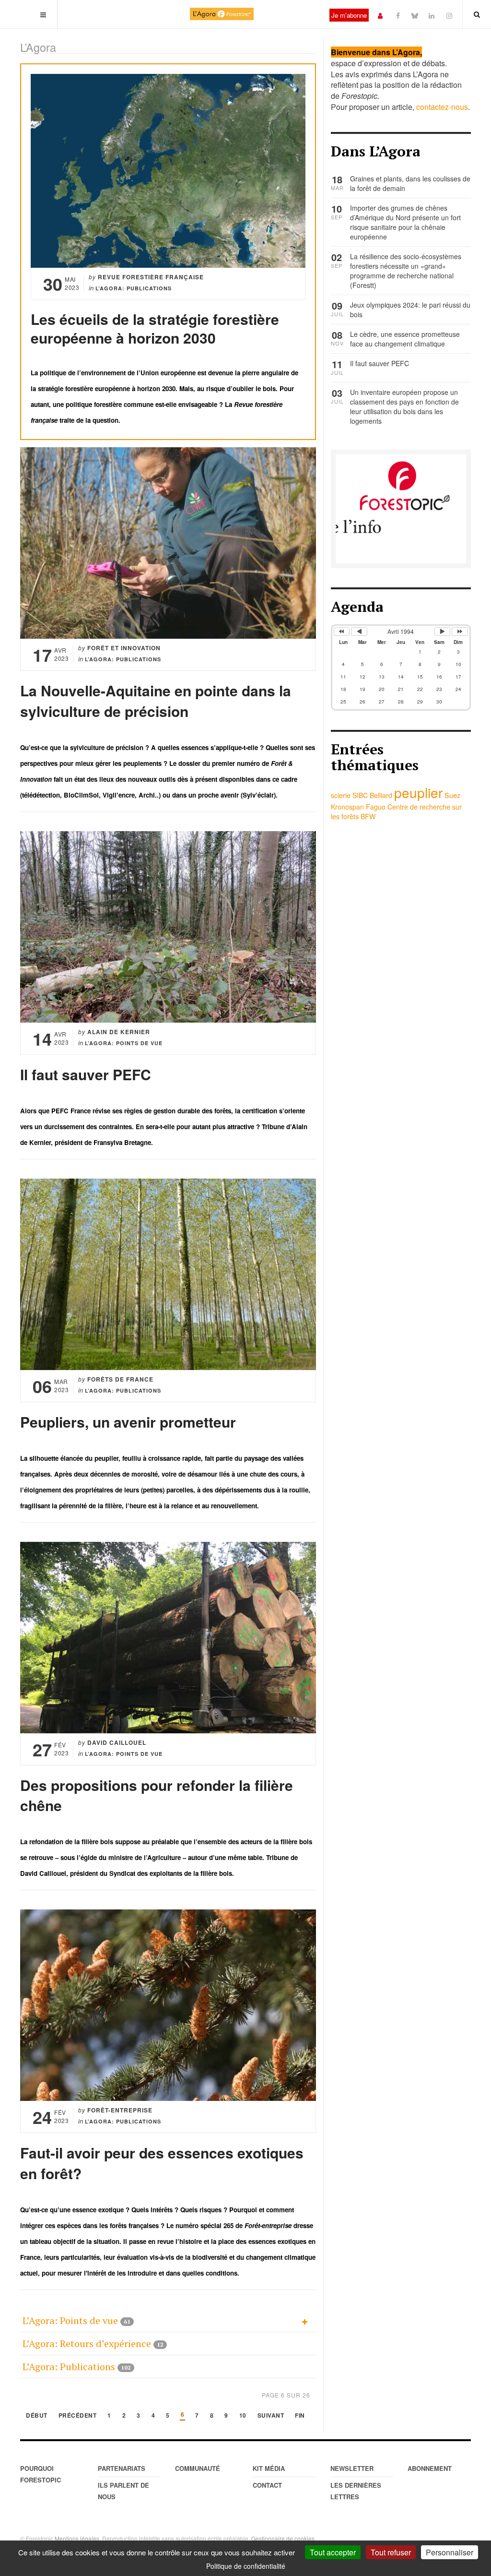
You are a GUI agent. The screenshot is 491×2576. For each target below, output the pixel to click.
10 (243, 2416)
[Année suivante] (460, 632)
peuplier (418, 792)
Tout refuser (391, 2552)
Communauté (198, 2468)
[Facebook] (398, 15)
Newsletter (352, 2468)
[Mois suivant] (443, 632)
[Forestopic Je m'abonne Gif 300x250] (401, 508)
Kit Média (269, 2468)
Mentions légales (77, 2538)
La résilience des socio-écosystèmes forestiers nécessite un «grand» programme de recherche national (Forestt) (406, 271)
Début (37, 2416)
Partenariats (122, 2468)
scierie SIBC (349, 795)
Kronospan (347, 807)
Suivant (271, 2416)
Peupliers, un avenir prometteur (128, 1422)
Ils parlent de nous (123, 2491)
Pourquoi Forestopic (41, 2474)
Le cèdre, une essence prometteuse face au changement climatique (405, 339)
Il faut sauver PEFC (86, 1074)
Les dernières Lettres (356, 2491)
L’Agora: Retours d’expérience (87, 2343)
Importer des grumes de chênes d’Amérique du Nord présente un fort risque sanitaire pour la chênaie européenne (405, 222)
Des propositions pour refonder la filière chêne (157, 1795)
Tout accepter (333, 2552)
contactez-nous (442, 107)
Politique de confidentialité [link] (246, 2566)
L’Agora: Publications (69, 2367)
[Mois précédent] (359, 632)
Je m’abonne (349, 15)
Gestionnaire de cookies (283, 2538)
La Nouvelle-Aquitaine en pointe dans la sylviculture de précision (156, 701)
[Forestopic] (222, 14)
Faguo (376, 807)
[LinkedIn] (432, 15)
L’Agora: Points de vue (70, 2320)
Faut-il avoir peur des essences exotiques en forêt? (162, 2163)
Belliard (381, 795)
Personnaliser (450, 2552)
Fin (300, 2416)
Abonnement (430, 2468)
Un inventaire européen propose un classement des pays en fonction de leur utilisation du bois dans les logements (404, 406)
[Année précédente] (342, 632)
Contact (267, 2485)
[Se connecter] (380, 15)
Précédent (78, 2416)
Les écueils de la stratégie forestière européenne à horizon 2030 (155, 328)
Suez (452, 795)
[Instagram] (449, 15)
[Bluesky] (415, 15)
